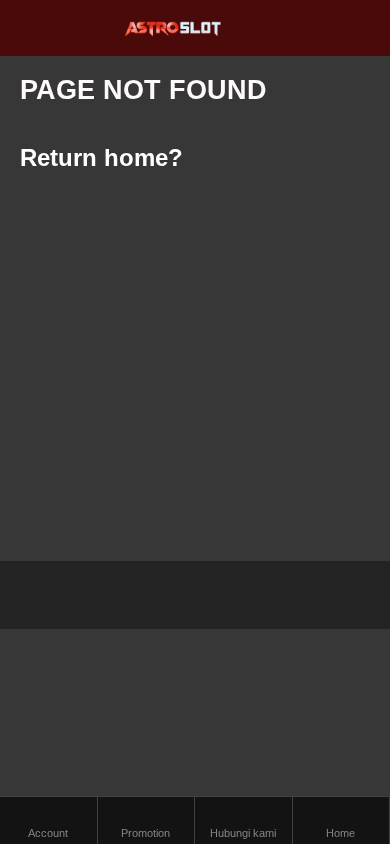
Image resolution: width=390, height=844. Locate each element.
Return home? (101, 157)
